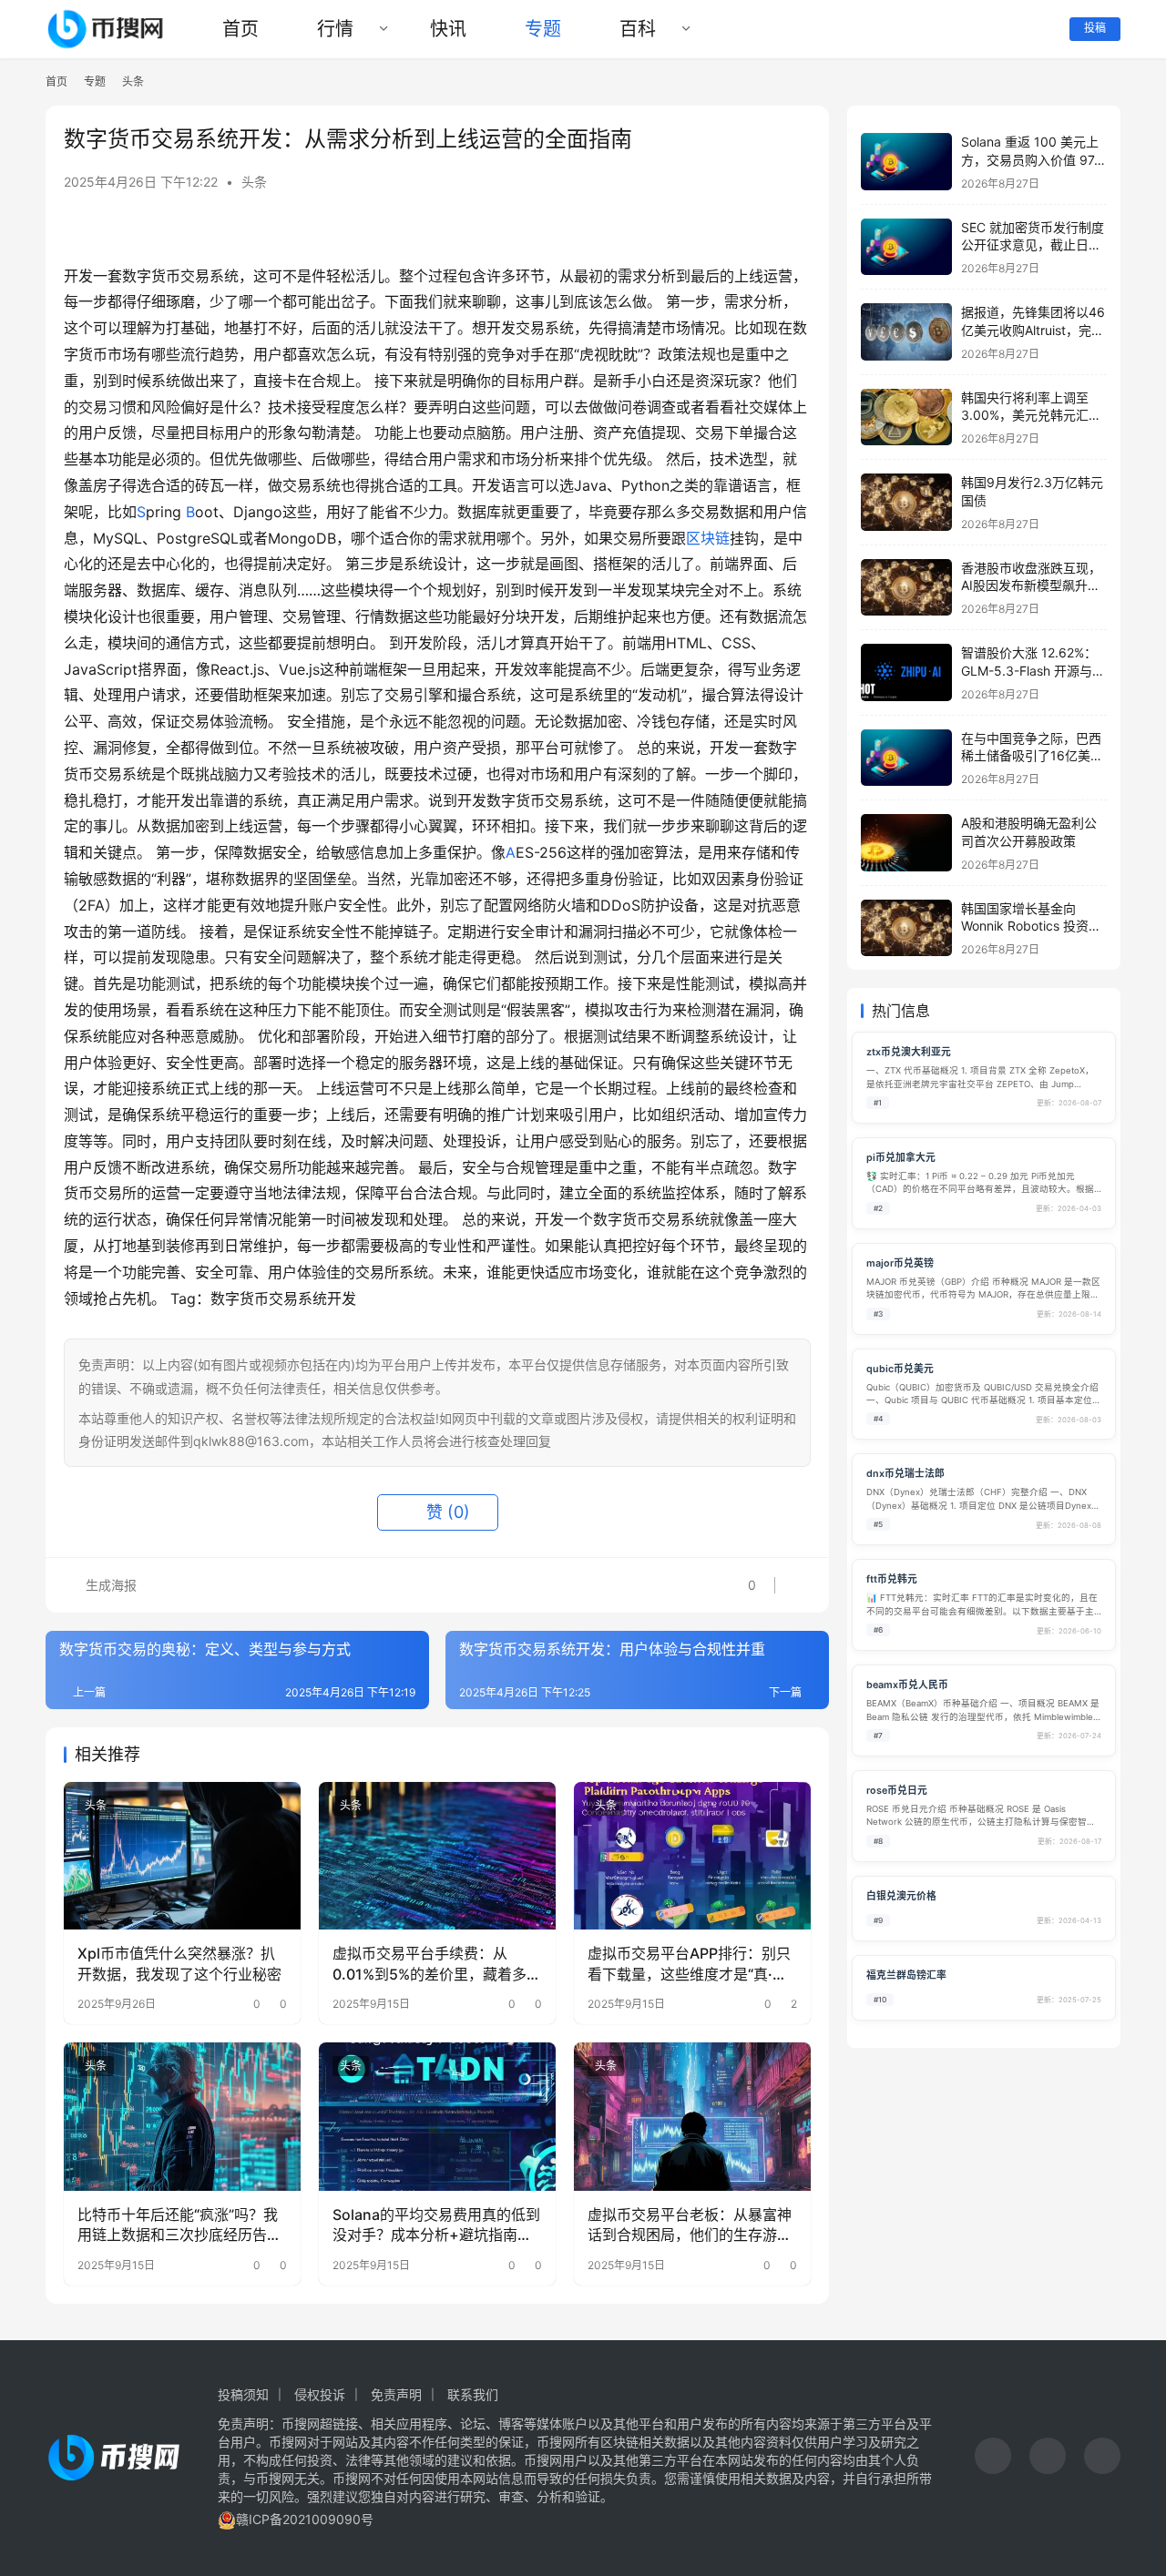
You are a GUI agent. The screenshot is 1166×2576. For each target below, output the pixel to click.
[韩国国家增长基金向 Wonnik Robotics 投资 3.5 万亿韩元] (906, 928)
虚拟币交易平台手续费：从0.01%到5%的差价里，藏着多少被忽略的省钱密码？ (437, 1964)
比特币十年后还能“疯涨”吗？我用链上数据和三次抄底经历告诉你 (179, 2225)
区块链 (708, 538)
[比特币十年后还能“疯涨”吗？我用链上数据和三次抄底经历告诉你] (182, 2116)
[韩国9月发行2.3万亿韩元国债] (906, 502)
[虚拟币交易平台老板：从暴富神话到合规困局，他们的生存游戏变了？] (692, 2116)
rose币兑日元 (897, 1791)
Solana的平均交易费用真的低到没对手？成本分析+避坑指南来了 (436, 2225)
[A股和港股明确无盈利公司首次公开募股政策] (906, 843)
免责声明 (396, 2394)
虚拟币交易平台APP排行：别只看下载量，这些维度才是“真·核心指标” (689, 1964)
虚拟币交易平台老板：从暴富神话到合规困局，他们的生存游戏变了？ (690, 2225)
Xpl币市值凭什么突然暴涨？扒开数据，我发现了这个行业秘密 (179, 1963)
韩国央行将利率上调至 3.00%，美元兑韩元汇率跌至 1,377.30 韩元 (1031, 415)
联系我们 (473, 2394)
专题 (543, 29)
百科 (638, 29)
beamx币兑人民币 (907, 1685)
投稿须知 (243, 2394)
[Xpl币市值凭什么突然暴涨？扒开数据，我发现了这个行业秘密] (182, 1856)
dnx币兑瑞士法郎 (905, 1474)
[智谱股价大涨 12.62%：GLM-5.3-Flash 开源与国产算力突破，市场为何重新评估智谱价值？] (906, 672)
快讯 (448, 29)
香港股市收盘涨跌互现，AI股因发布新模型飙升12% (1031, 585)
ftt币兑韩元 (892, 1579)
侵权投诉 (320, 2394)
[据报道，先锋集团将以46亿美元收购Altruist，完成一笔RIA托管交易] (906, 332)
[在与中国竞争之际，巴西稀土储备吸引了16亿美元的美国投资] (906, 758)
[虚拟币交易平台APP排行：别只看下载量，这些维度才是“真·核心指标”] (692, 1856)
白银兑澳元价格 (901, 1896)
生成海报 (109, 1585)
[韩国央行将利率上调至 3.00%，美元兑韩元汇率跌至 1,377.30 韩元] (906, 417)
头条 (254, 182)
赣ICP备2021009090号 (305, 2519)
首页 (240, 29)
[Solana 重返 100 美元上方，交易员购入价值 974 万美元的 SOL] (906, 162)
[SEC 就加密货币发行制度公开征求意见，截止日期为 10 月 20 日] (906, 247)
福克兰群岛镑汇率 (906, 1975)
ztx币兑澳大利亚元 (909, 1052)
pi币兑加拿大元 (901, 1158)
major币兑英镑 (900, 1263)
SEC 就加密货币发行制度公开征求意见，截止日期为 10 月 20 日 (1033, 245)
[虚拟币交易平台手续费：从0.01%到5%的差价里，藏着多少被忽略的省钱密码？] (437, 1856)
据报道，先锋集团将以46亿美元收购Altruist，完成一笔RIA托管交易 (1033, 330)
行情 (335, 29)
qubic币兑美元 (900, 1369)
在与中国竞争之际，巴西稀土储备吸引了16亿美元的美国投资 (1032, 756)
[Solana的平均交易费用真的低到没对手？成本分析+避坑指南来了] (437, 2116)
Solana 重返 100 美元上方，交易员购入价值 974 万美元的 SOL (1032, 159)
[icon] (993, 2458)
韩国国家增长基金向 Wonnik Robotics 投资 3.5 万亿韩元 (1025, 926)
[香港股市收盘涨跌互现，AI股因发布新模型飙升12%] (906, 588)
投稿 (1095, 28)
